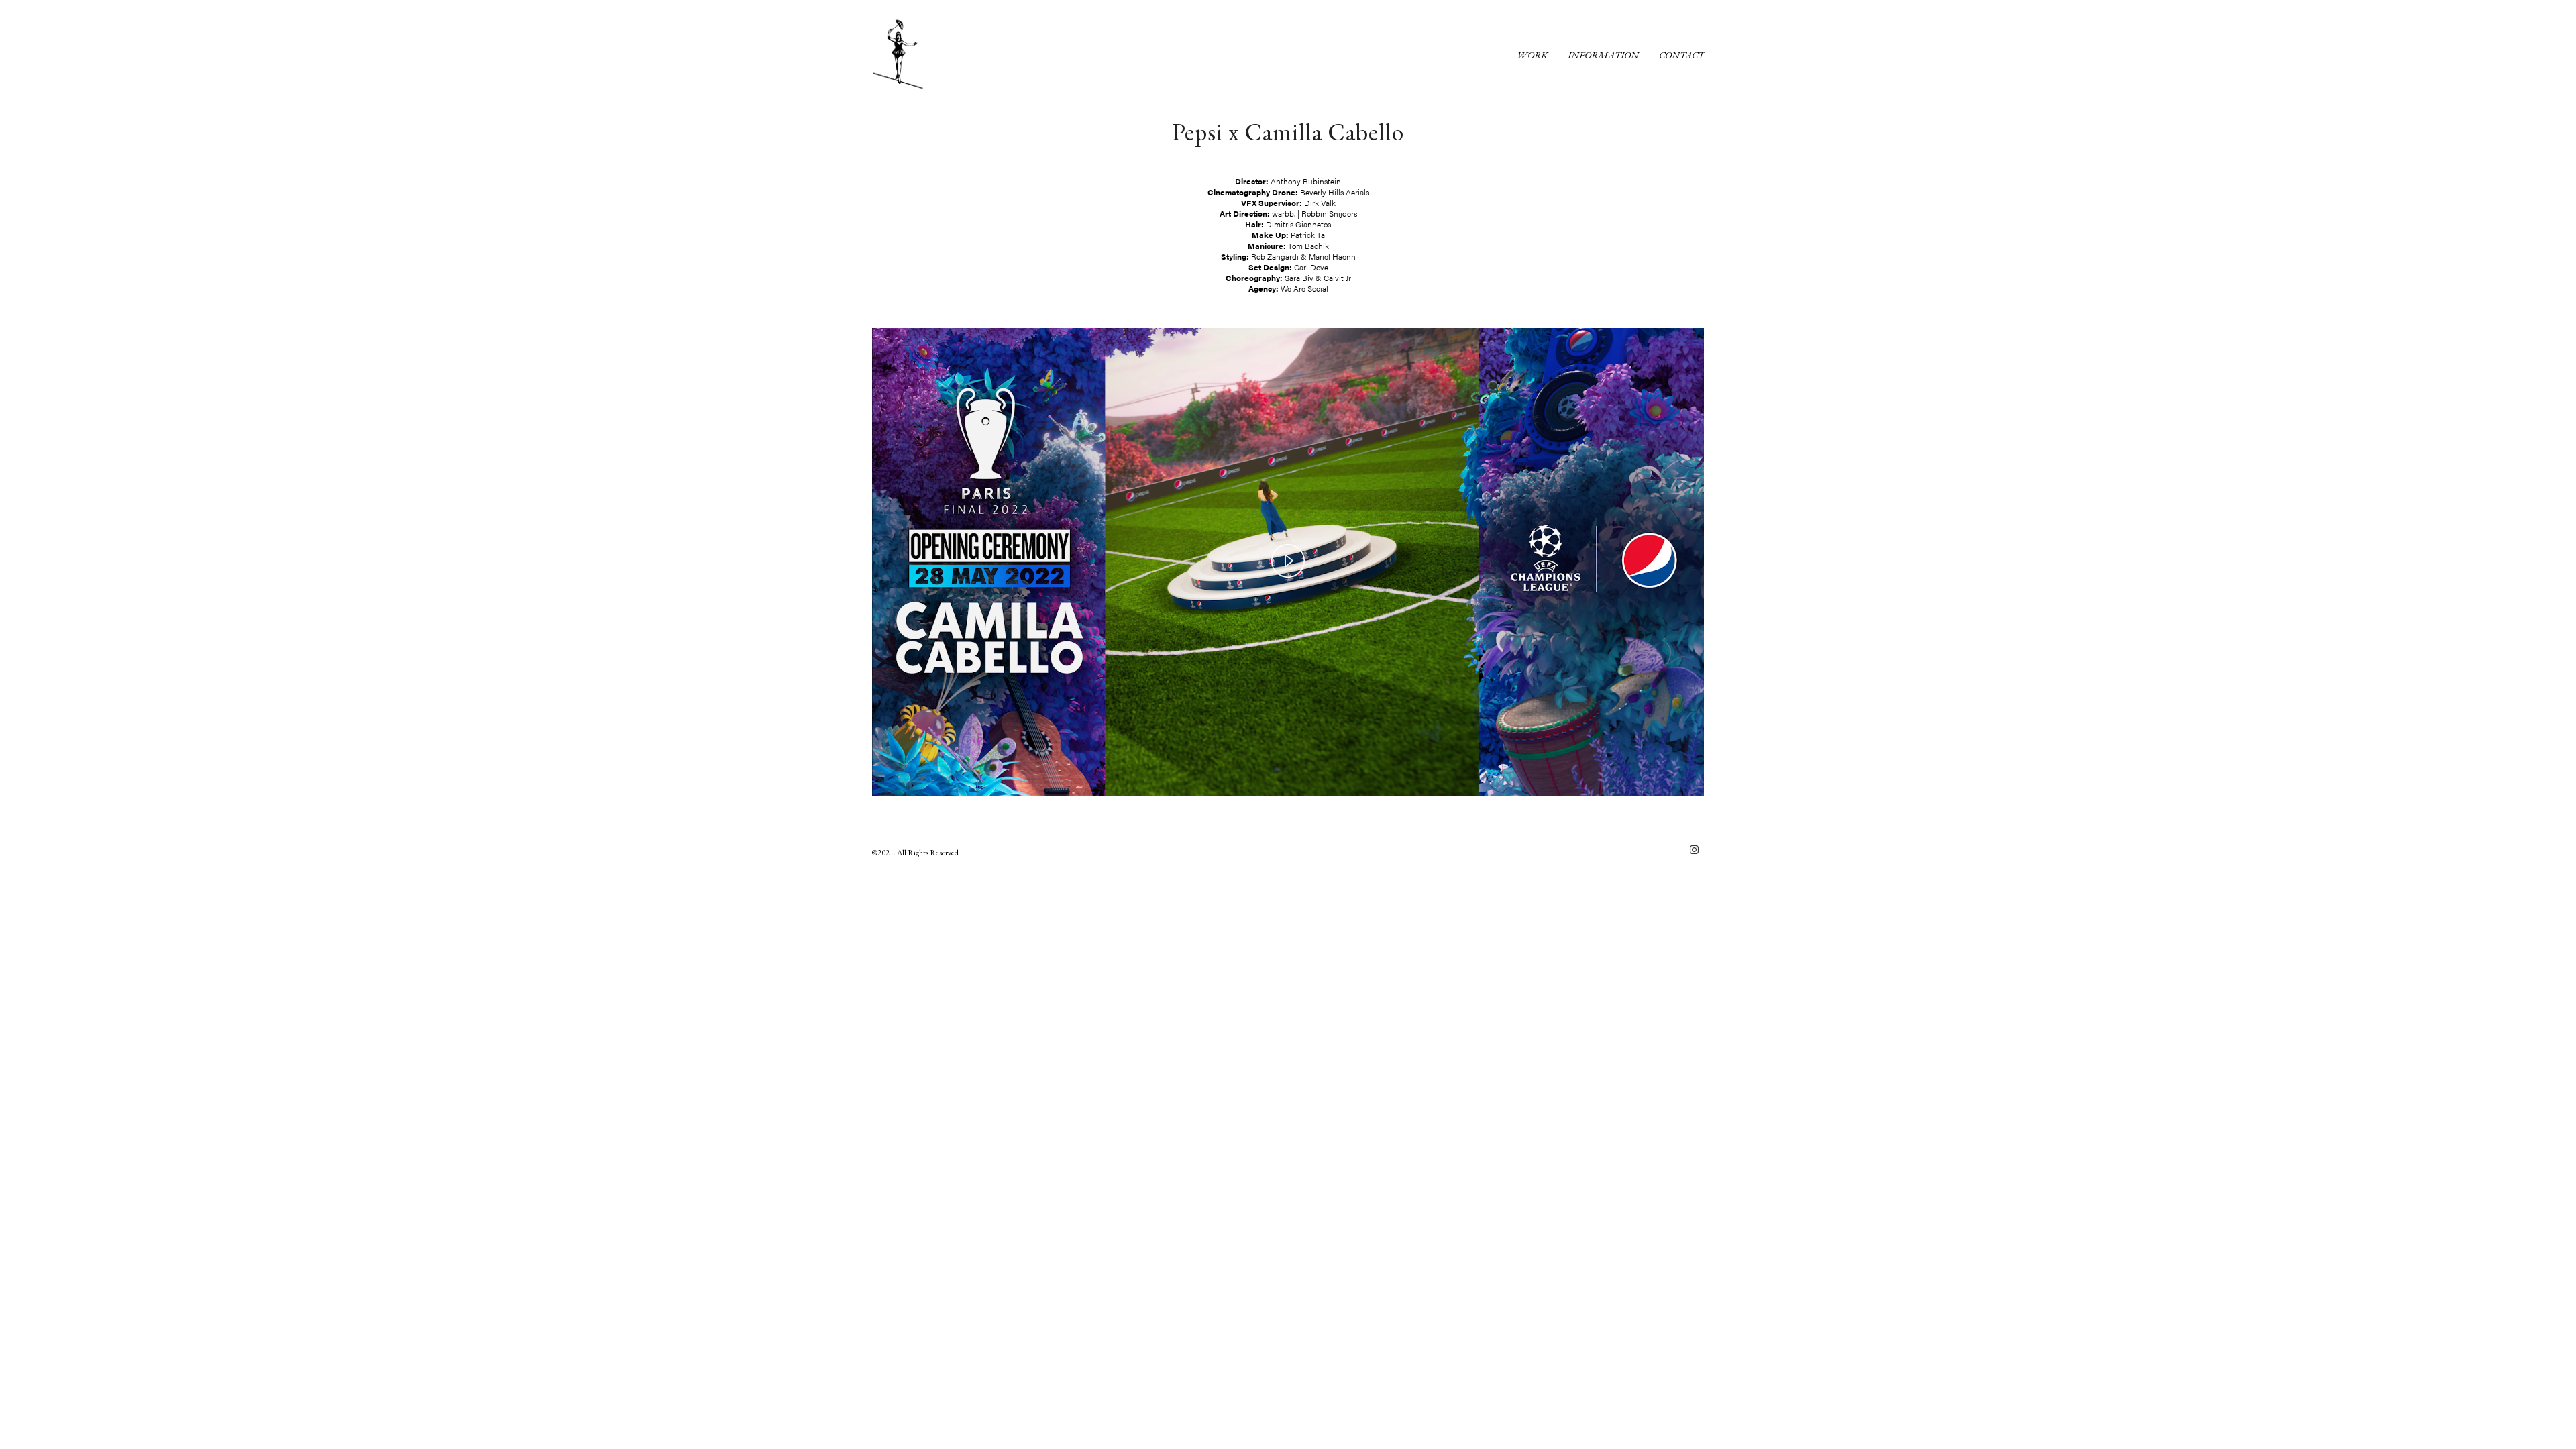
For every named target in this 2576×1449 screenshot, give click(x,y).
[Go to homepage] (906, 54)
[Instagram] (1694, 849)
